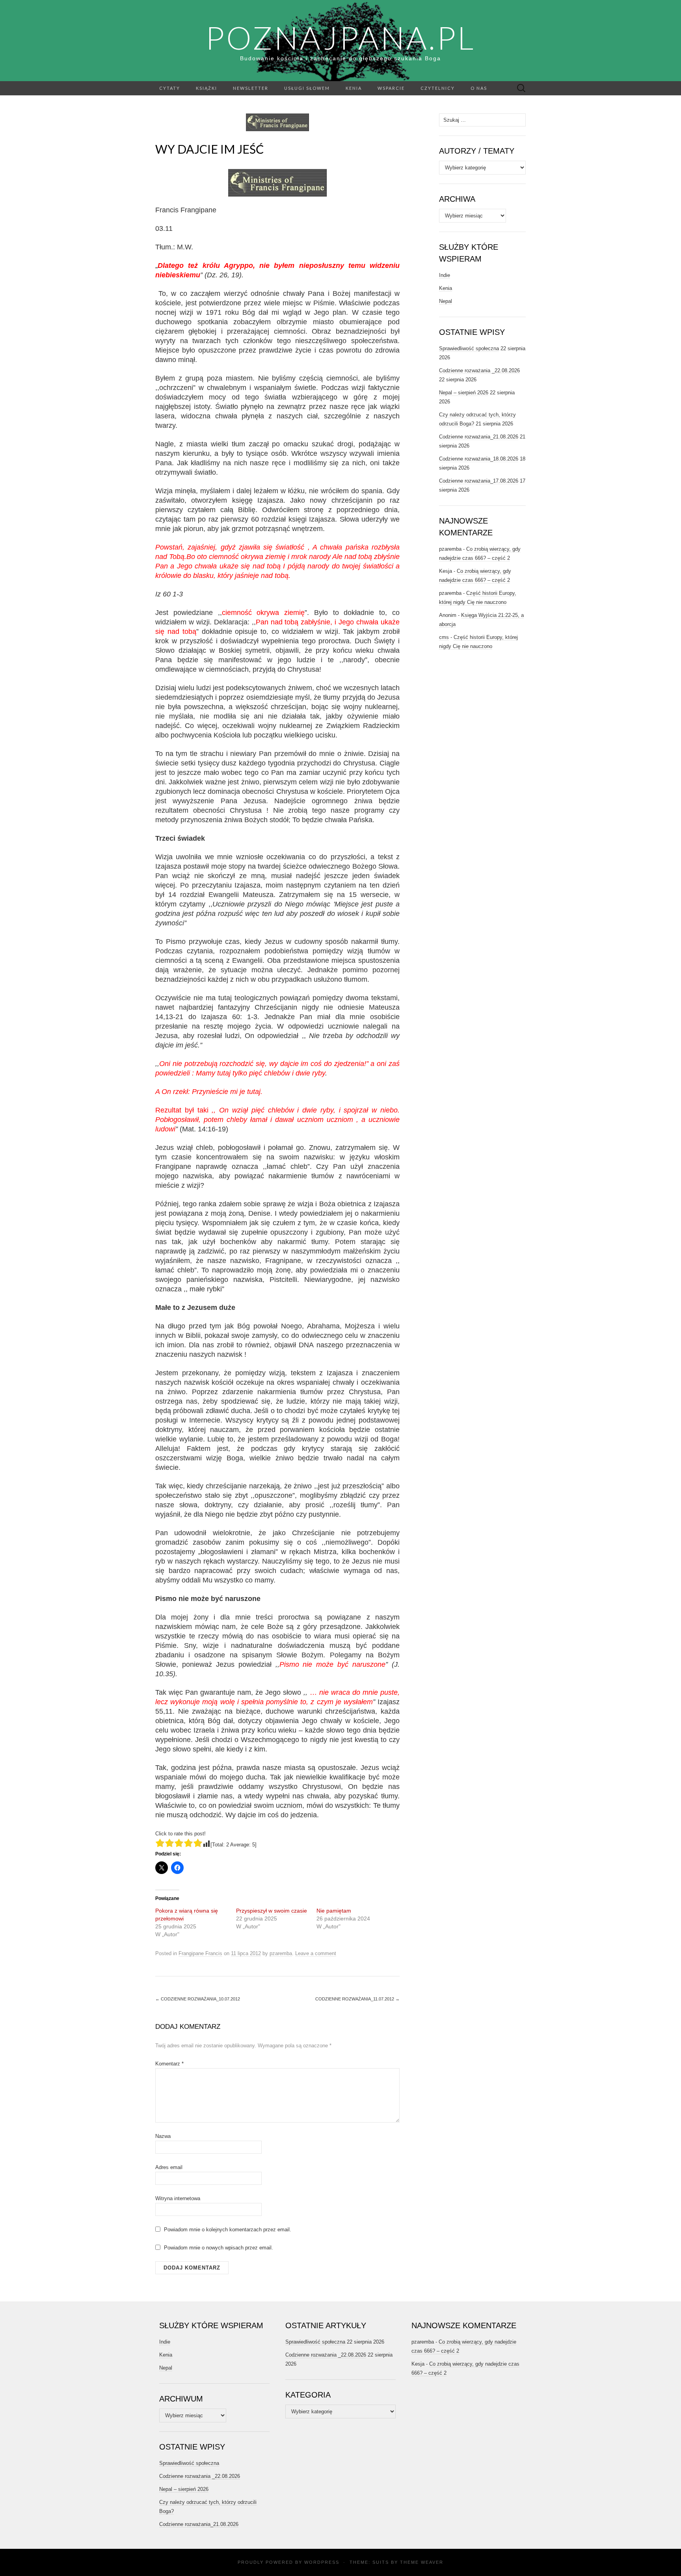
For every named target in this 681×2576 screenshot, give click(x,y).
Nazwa (163, 2136)
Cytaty (170, 88)
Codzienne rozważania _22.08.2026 (479, 371)
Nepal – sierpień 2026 (464, 393)
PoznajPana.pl (340, 37)
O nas (479, 88)
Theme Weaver (422, 2562)
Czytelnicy (438, 88)
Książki (207, 88)
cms (444, 637)
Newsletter (251, 88)
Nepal (446, 301)
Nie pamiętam (334, 1911)
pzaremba (281, 1953)
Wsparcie (391, 88)
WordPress (322, 2562)
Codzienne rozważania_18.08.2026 (479, 459)
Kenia (354, 88)
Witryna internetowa (178, 2198)
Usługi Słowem (307, 88)
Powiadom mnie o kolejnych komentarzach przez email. (228, 2230)
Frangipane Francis (200, 1953)
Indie (445, 275)
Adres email (169, 2167)
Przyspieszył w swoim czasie (272, 1911)
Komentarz (169, 2064)
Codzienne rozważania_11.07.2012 (357, 1999)
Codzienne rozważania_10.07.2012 (198, 1999)
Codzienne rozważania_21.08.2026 (479, 437)
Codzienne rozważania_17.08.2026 (479, 481)
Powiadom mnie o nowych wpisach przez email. (219, 2248)
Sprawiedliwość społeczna (469, 348)
